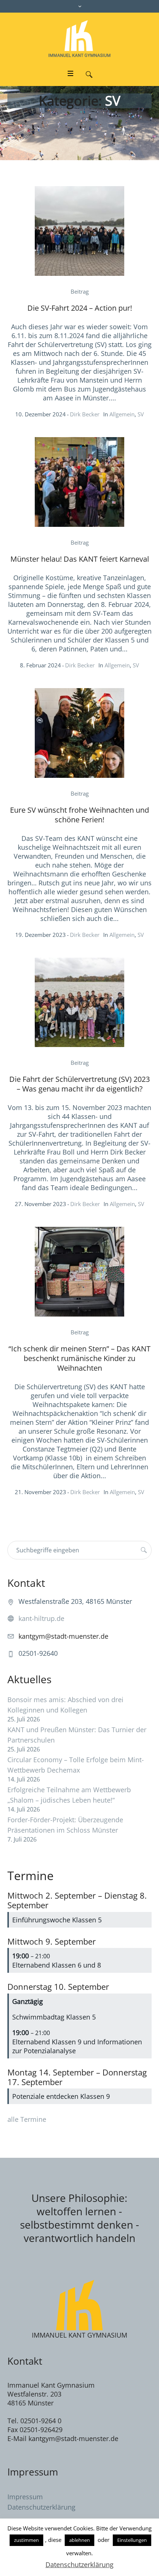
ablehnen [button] (79, 2540)
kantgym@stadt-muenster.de (63, 1636)
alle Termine (27, 2119)
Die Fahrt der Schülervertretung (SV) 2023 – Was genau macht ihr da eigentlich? (79, 1084)
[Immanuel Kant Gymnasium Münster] (79, 39)
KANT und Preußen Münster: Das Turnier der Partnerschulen (77, 1735)
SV (141, 414)
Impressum (25, 2497)
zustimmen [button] (26, 2540)
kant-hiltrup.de (41, 1618)
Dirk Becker (85, 414)
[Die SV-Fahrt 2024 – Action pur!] (79, 231)
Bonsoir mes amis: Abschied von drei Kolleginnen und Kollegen (65, 1705)
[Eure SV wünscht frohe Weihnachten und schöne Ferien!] (79, 733)
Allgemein (122, 414)
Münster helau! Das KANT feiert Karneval (80, 559)
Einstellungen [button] (132, 2540)
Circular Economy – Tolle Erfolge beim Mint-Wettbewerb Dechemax (76, 1765)
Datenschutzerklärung (41, 2507)
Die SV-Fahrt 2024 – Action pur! (80, 308)
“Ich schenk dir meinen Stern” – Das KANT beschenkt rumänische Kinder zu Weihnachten (79, 1358)
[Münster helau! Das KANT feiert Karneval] (79, 482)
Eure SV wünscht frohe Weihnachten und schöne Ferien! (79, 815)
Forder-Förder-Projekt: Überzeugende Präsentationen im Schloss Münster (65, 1825)
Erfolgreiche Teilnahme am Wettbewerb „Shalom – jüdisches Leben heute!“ (69, 1795)
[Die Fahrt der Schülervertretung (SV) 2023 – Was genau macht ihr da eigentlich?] (79, 1003)
